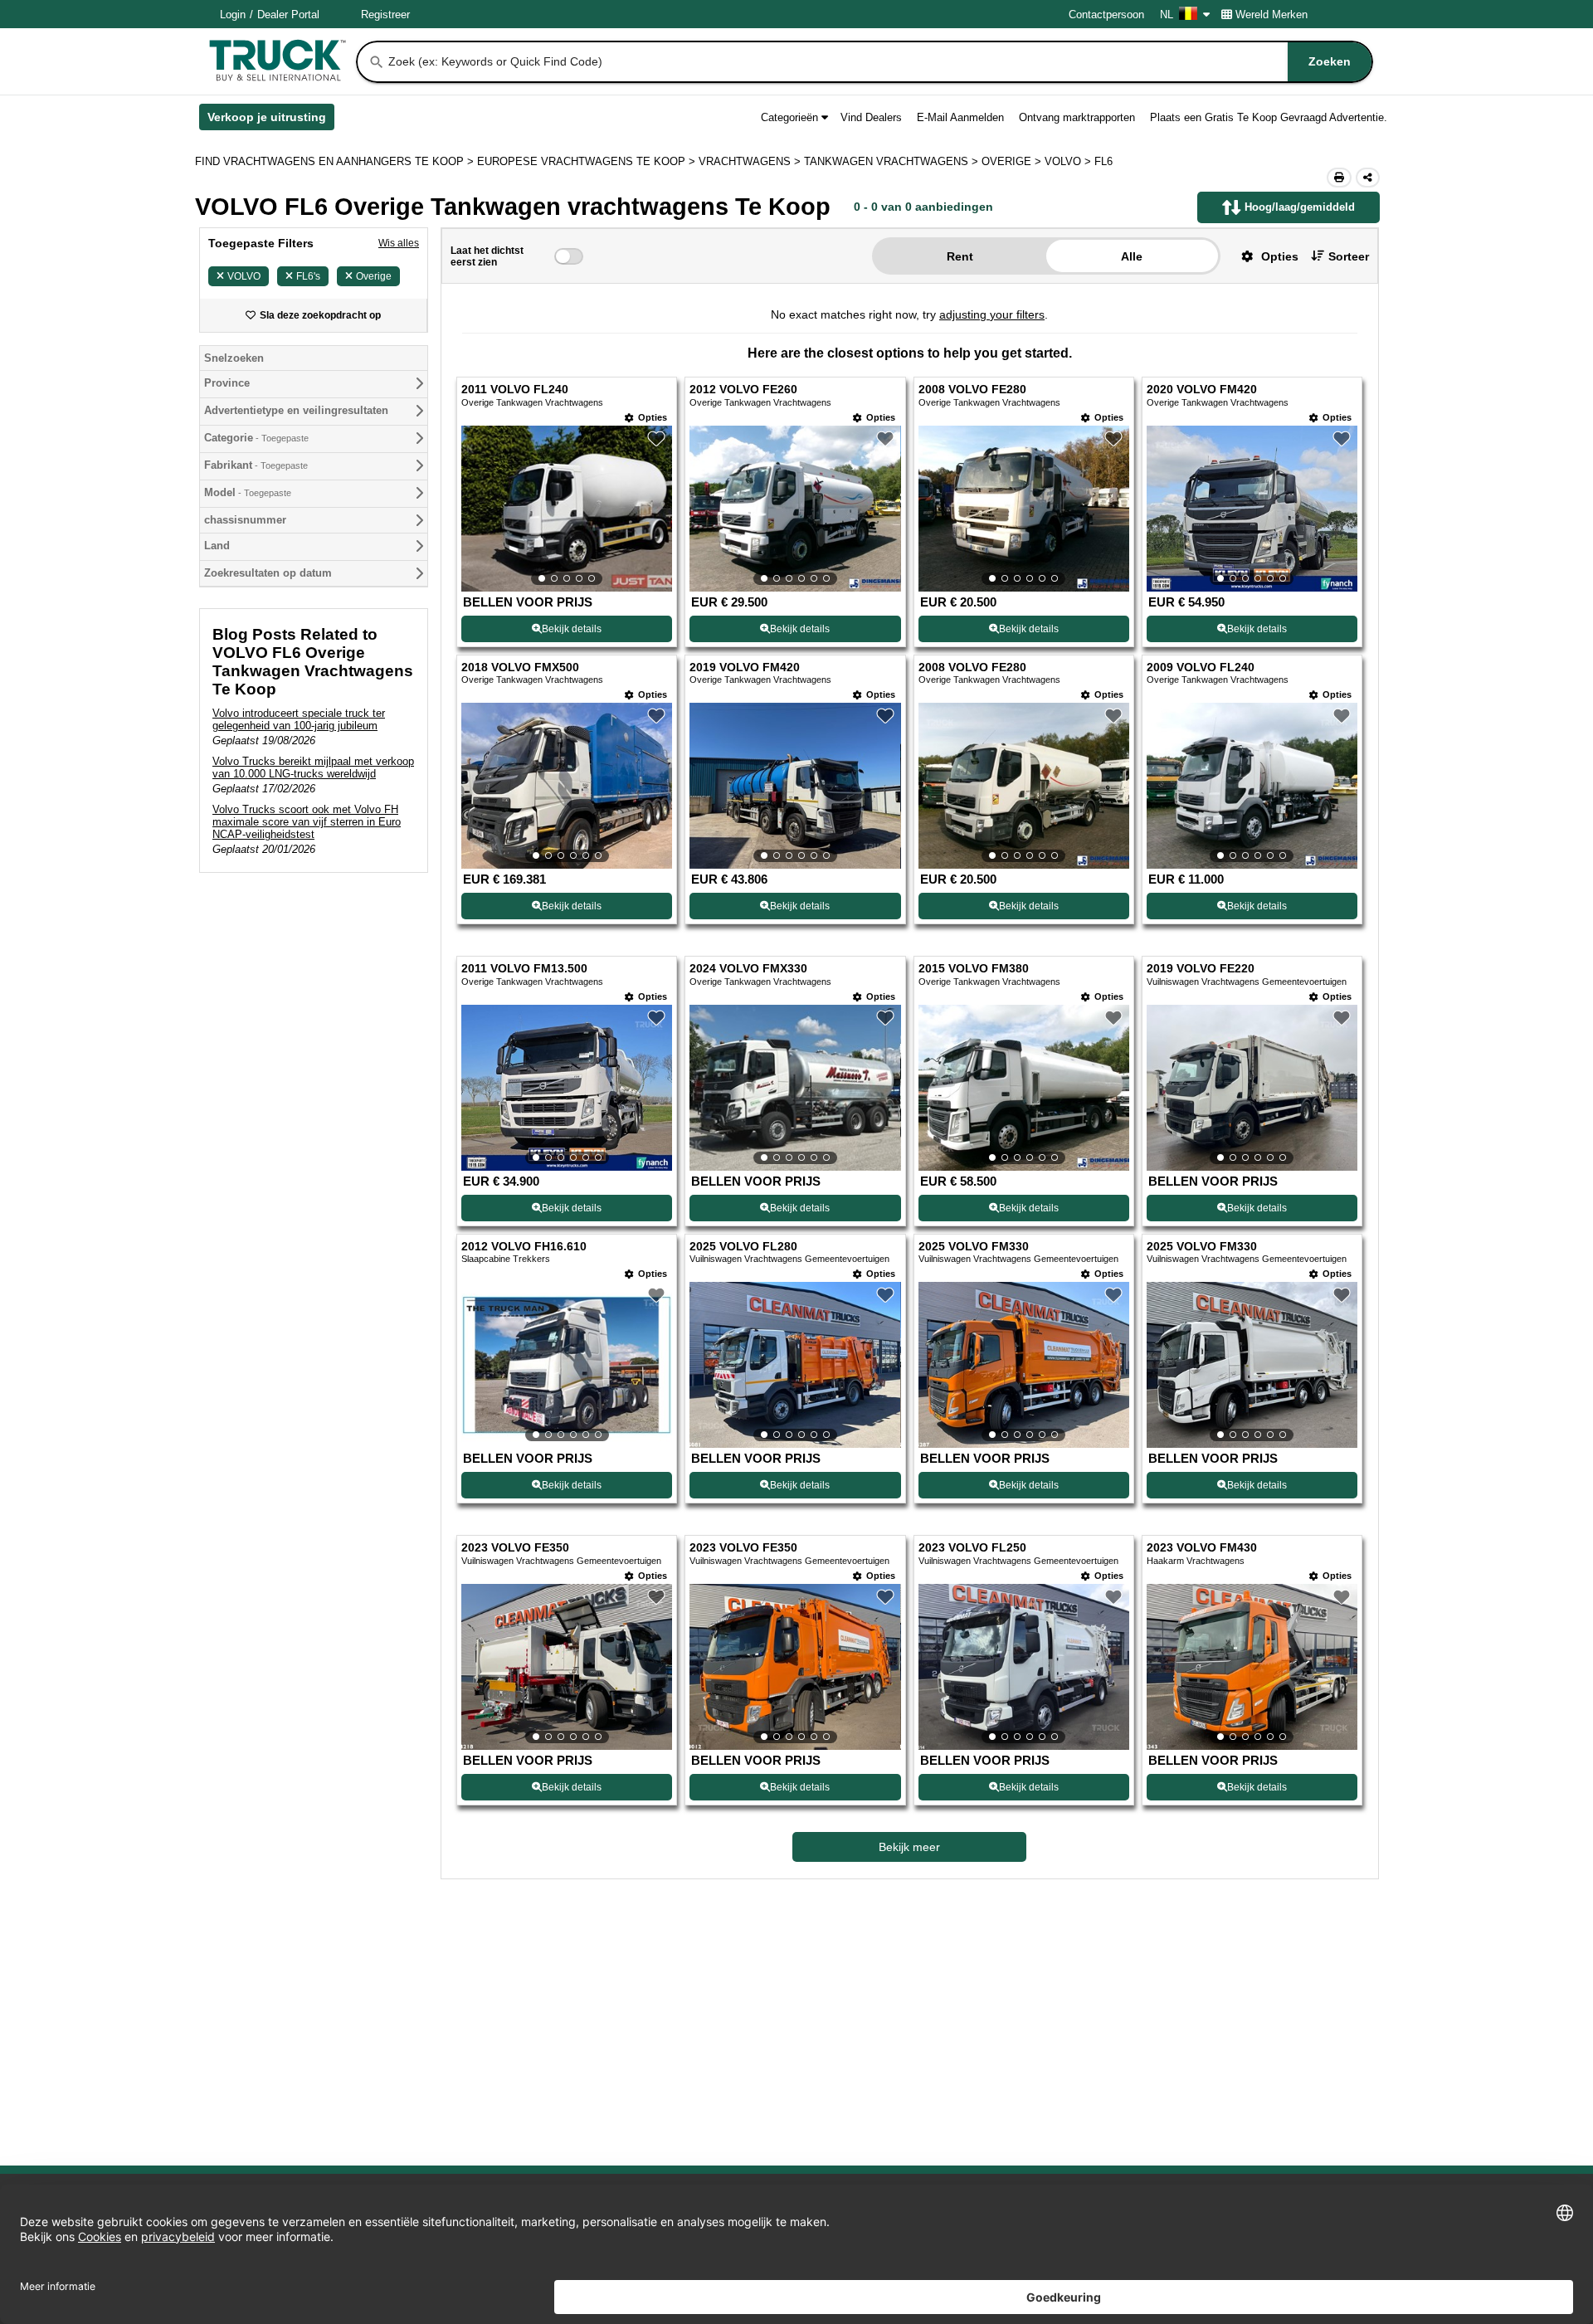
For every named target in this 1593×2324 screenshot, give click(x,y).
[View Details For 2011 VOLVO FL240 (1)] (567, 509)
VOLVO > (1069, 161)
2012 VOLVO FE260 (743, 390)
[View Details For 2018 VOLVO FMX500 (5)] (567, 786)
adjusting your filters (992, 314)
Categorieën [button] (789, 117)
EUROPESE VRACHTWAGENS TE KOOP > (588, 161)
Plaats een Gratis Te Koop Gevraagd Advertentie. (1269, 117)
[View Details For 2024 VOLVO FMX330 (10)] (795, 1088)
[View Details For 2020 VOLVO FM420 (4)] (1252, 509)
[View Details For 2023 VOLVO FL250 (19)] (1024, 1667)
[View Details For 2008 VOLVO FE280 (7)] (1024, 786)
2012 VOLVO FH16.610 (524, 1247)
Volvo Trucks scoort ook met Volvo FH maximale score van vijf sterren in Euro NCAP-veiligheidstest (307, 822)
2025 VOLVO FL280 (743, 1247)
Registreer (385, 15)
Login (233, 15)
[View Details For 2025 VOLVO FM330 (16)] (1252, 1365)
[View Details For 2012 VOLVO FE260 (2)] (795, 509)
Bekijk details (572, 629)
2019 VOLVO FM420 (745, 667)
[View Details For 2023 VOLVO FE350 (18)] (795, 1667)
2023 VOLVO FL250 (972, 1548)
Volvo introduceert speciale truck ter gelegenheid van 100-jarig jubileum (299, 719)
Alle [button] (1132, 256)
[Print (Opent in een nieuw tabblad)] (1339, 178)
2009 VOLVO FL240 (1201, 667)
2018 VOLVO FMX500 (520, 667)
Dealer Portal (288, 15)
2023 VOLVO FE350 (515, 1548)
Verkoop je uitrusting (271, 120)
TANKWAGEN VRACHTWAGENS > (893, 161)
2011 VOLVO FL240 (515, 390)
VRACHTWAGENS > (751, 161)
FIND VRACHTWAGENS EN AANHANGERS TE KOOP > (336, 161)
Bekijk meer (909, 1847)
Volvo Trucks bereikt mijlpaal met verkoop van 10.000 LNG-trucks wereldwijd (313, 767)
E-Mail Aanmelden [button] (960, 117)
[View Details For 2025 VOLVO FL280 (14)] (795, 1365)
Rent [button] (960, 256)
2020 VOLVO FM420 (1202, 390)
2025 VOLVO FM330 (974, 1247)
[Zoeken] (377, 62)
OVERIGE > (1013, 161)
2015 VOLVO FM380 (974, 969)
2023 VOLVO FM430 (1202, 1548)
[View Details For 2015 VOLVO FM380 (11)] (1024, 1088)
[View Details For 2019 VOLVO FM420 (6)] (795, 786)
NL (1167, 15)
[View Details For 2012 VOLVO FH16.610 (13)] (567, 1365)
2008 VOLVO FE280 (972, 390)
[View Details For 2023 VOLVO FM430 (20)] (1252, 1667)
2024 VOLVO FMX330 (748, 969)
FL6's (308, 276)
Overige (374, 276)
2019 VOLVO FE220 (1201, 969)
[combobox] (879, 62)
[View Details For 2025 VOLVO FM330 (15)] (1024, 1365)
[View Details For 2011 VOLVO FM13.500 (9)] (567, 1088)
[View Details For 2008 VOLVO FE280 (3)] (1024, 509)
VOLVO (244, 276)
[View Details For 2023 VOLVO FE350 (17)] (567, 1667)
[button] (1264, 256)
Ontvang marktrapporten (1077, 117)
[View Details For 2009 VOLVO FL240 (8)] (1252, 786)
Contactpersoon (1106, 15)
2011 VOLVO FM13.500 (524, 969)
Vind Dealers (871, 117)
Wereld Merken (1271, 15)
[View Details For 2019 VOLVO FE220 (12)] (1252, 1088)
